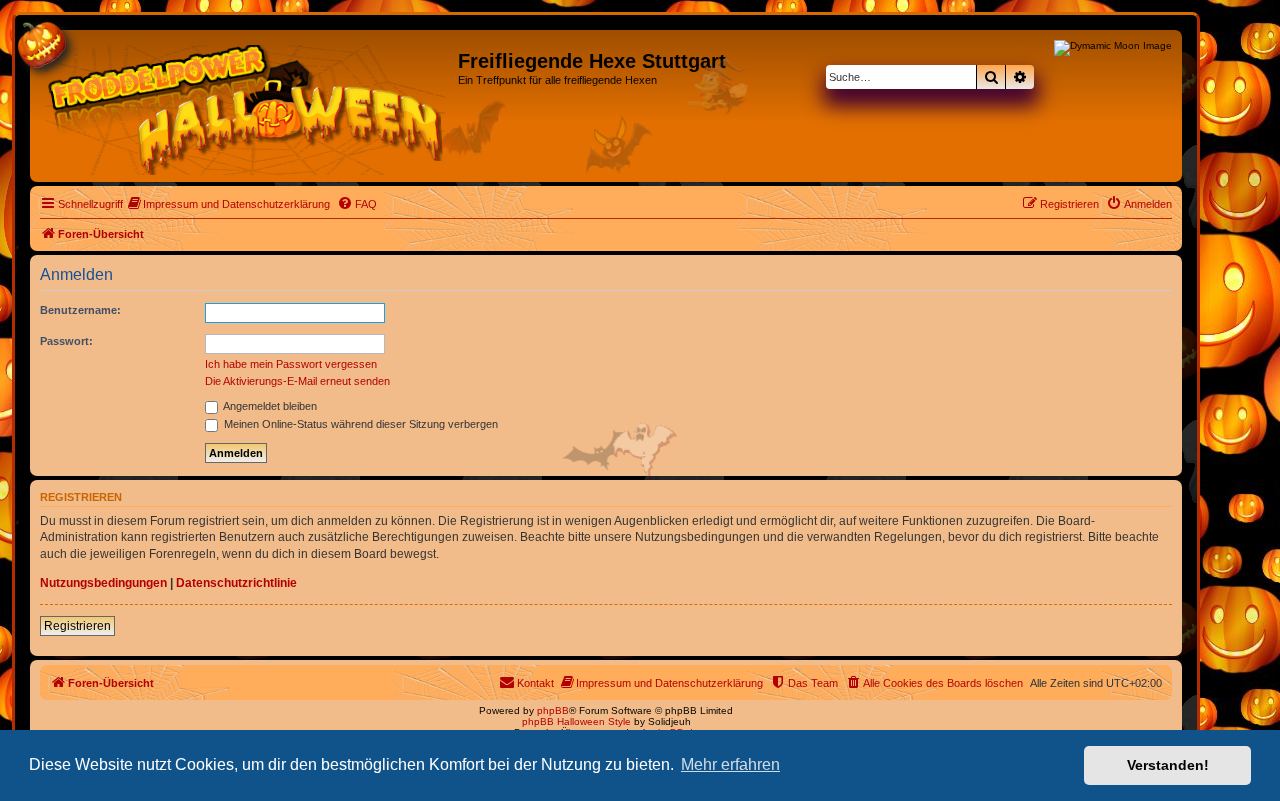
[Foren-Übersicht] (246, 106)
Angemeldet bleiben (269, 406)
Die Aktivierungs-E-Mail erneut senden (297, 381)
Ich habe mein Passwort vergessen (291, 364)
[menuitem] (229, 204)
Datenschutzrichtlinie (236, 583)
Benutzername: (80, 310)
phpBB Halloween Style (576, 721)
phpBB (553, 710)
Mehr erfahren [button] (730, 764)
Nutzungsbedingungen (103, 583)
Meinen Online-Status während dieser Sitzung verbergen (359, 424)
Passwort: (66, 341)
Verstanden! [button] (1168, 765)
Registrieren (77, 626)
